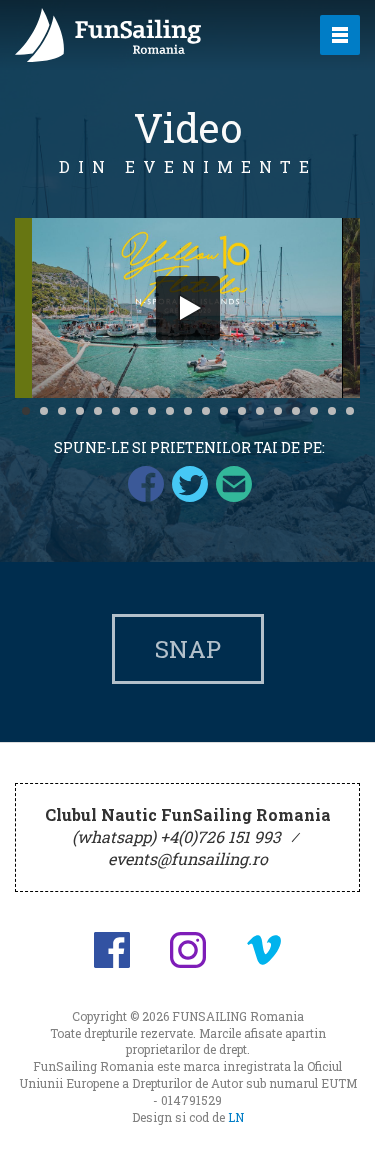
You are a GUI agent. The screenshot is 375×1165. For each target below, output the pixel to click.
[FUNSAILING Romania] (149, 35)
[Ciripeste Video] (190, 484)
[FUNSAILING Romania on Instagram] (188, 950)
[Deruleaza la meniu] (337, 1127)
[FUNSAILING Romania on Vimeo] (264, 950)
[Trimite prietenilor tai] (234, 484)
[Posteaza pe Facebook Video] (146, 484)
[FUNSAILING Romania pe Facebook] (112, 950)
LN (236, 1117)
